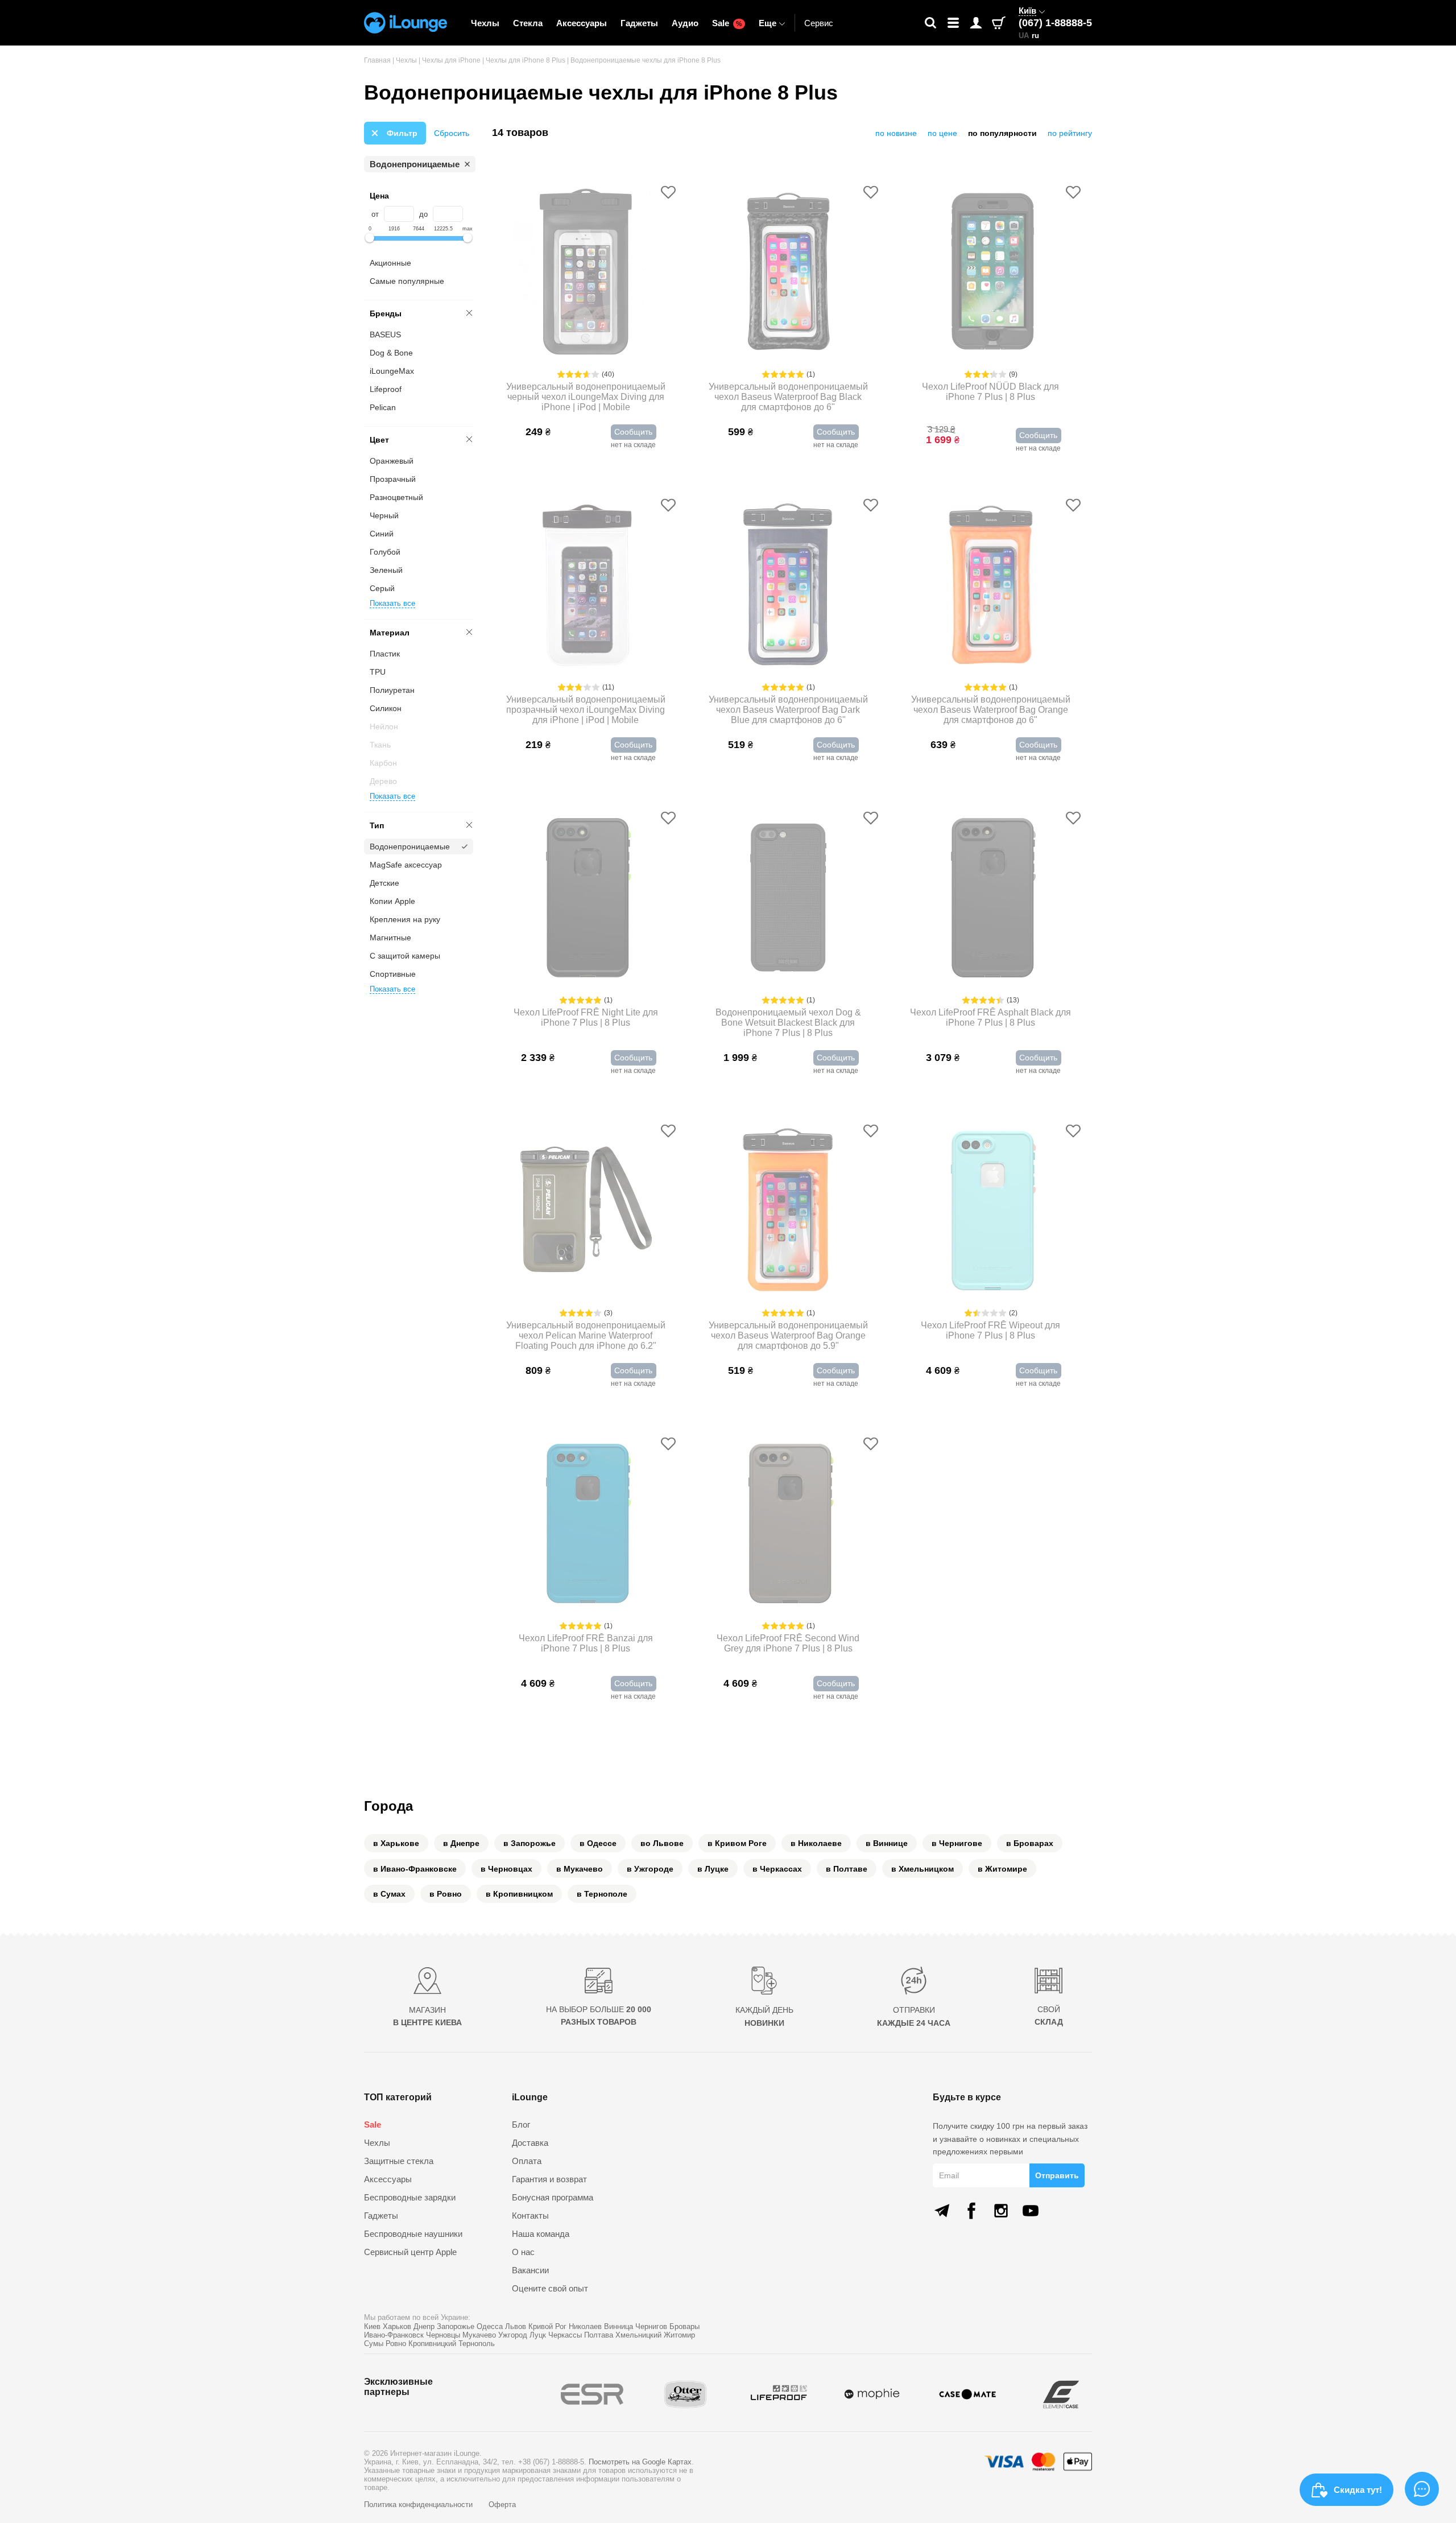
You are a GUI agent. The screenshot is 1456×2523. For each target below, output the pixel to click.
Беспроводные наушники (413, 2234)
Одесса (490, 2326)
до (423, 214)
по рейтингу (1070, 133)
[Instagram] (1001, 2211)
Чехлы (485, 23)
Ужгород (513, 2335)
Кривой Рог (547, 2326)
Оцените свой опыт (550, 2288)
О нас (523, 2252)
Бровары (684, 2326)
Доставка (530, 2143)
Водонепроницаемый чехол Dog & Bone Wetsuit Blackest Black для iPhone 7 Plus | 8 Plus (788, 1023)
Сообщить (633, 432)
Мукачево (479, 2335)
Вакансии (530, 2270)
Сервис (819, 23)
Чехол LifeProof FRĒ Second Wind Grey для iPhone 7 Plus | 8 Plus (788, 1643)
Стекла (528, 23)
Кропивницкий (432, 2344)
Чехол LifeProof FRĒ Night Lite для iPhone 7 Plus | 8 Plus (586, 1017)
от (375, 214)
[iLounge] (406, 23)
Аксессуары (582, 23)
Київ (1027, 11)
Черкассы (565, 2335)
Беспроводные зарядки (410, 2197)
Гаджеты (639, 23)
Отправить (1057, 2175)
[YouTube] (1031, 2211)
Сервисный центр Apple (410, 2252)
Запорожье (456, 2326)
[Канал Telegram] (942, 2211)
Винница (619, 2326)
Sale (727, 23)
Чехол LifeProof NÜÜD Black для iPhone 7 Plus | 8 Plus (990, 392)
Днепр (424, 2326)
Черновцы (443, 2335)
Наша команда (541, 2234)
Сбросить (452, 133)
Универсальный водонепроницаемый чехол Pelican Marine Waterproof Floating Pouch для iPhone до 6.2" (586, 1335)
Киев (372, 2326)
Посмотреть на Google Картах (640, 2462)
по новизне (896, 133)
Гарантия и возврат (549, 2179)
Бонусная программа (553, 2197)
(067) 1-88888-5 (1055, 23)
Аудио (685, 23)
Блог (521, 2124)
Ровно (396, 2344)
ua (1024, 36)
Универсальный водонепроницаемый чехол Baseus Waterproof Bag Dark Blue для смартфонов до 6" (788, 710)
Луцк (538, 2335)
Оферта (502, 2505)
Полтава (599, 2335)
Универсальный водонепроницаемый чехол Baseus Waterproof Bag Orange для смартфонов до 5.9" (788, 1335)
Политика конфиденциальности (419, 2505)
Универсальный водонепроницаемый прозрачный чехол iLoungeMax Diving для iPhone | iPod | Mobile (586, 710)
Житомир (679, 2335)
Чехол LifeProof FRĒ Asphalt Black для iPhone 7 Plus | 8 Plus (990, 1017)
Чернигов (651, 2326)
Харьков (397, 2326)
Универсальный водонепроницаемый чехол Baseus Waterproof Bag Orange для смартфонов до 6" (991, 710)
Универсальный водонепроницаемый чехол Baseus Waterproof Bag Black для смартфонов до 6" (788, 397)
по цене (942, 133)
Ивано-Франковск (394, 2335)
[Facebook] (971, 2211)
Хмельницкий (638, 2335)
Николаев (585, 2326)
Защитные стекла (399, 2161)
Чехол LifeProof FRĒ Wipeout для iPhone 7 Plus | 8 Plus (990, 1330)
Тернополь (477, 2344)
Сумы (374, 2344)
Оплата (527, 2161)
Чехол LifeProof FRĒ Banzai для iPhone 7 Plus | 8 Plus (586, 1643)
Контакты (530, 2216)
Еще (768, 23)
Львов (516, 2326)
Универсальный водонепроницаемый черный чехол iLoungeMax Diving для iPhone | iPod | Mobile (586, 397)
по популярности (1002, 133)
